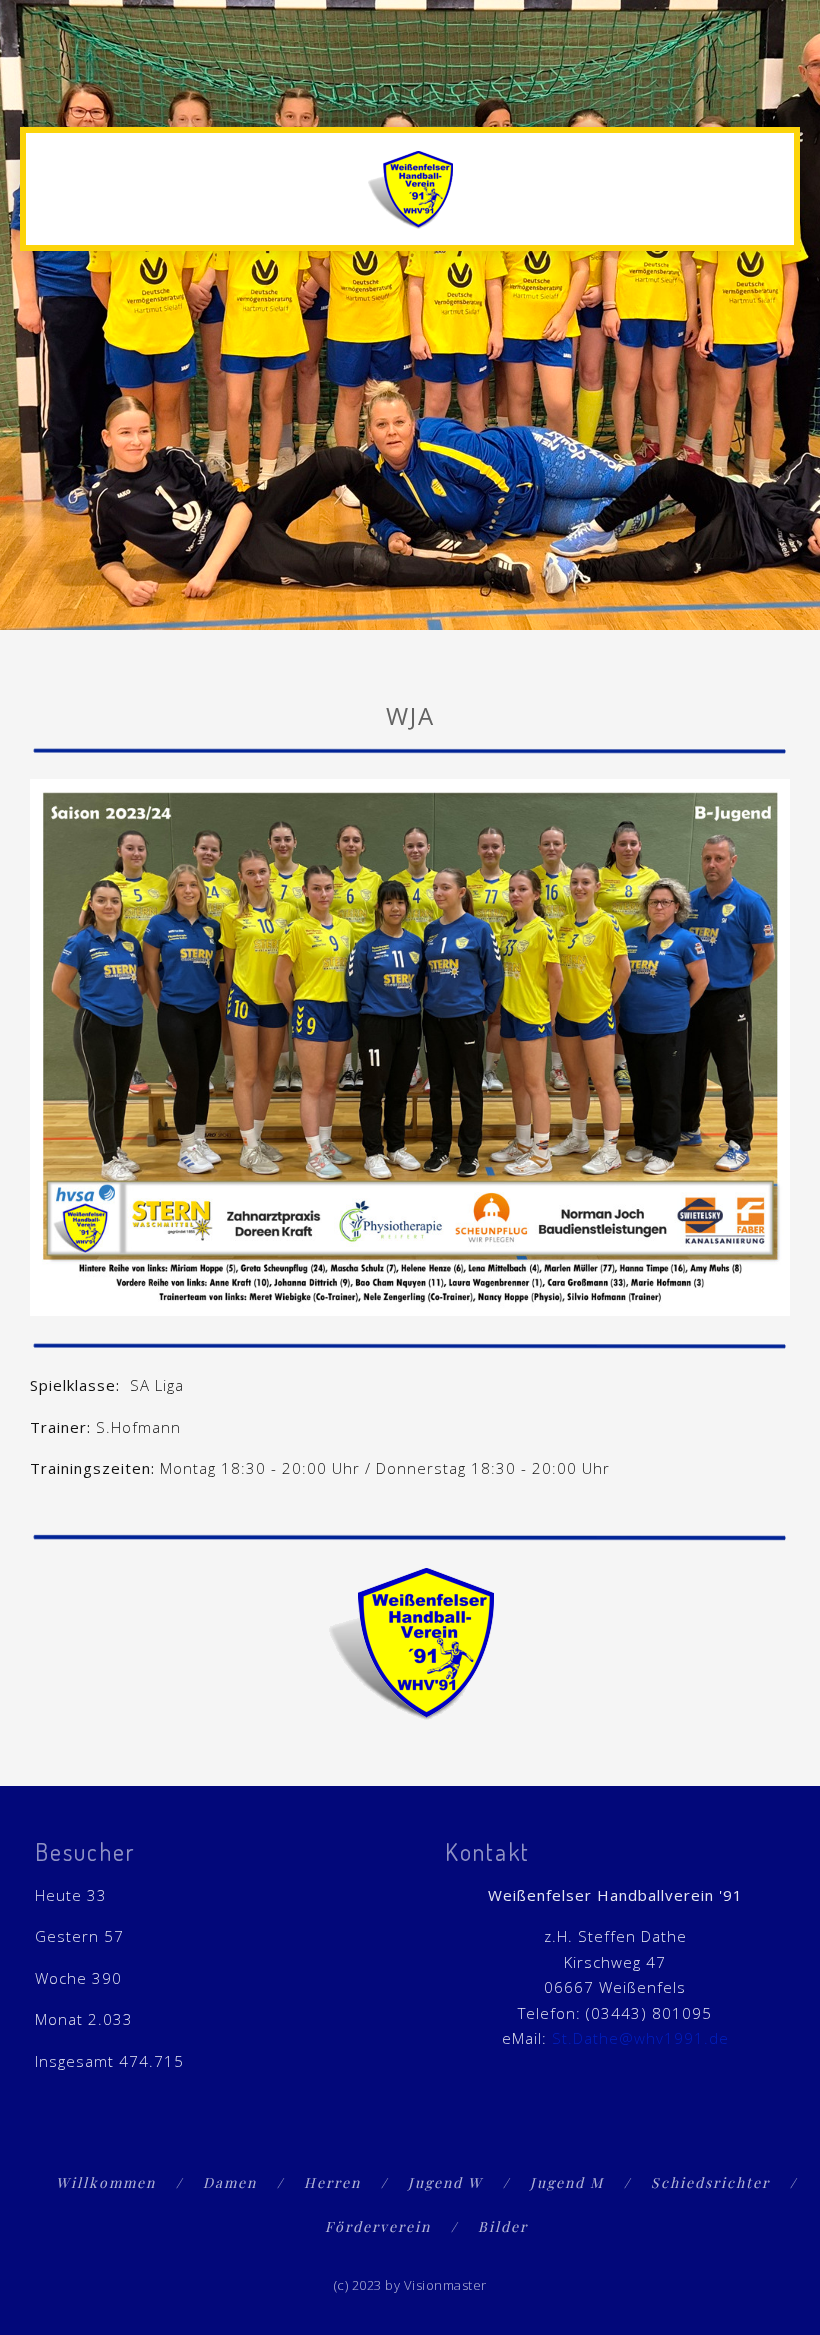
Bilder (503, 2226)
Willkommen (106, 2182)
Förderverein (378, 2226)
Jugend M (567, 2182)
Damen (230, 2182)
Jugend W (445, 2182)
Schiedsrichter (710, 2182)
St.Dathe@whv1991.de (640, 2038)
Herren (332, 2182)
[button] (781, 92)
